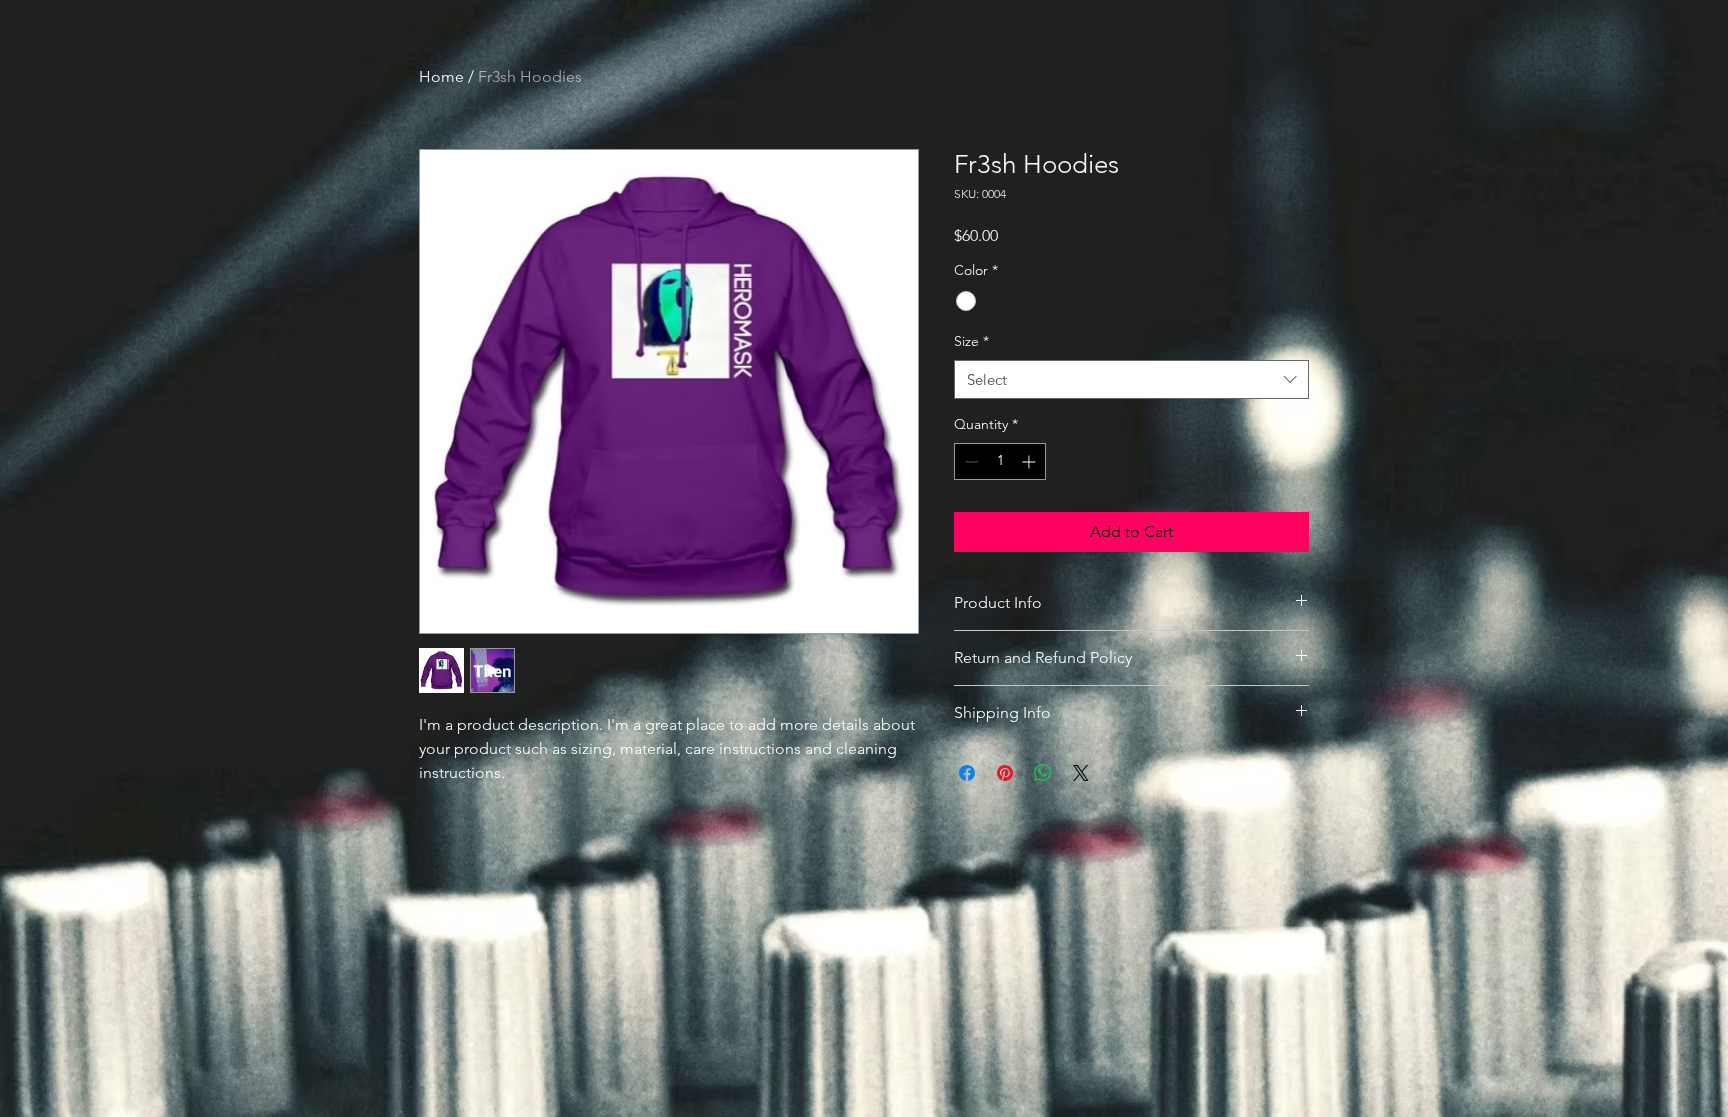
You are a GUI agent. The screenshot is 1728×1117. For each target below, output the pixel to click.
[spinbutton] (1000, 461)
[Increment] (1030, 461)
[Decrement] (969, 461)
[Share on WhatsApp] (1043, 773)
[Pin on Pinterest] (1005, 773)
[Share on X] (1081, 773)
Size (971, 341)
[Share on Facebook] (967, 773)
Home (441, 76)
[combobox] (1131, 379)
